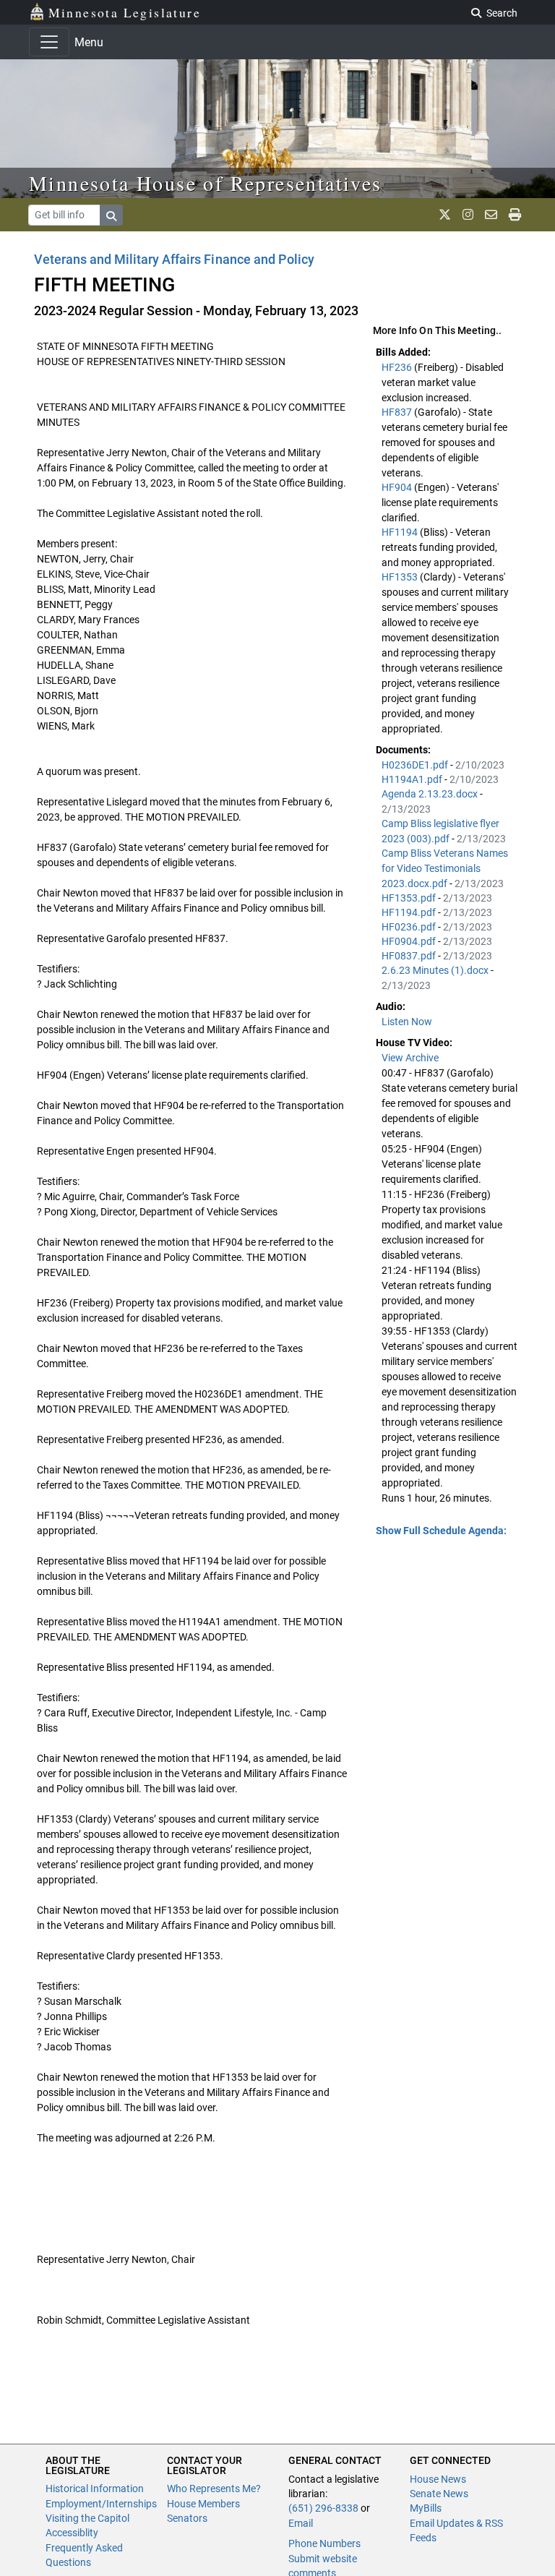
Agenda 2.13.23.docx (431, 794)
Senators (187, 2518)
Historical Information (95, 2489)
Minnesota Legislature (125, 12)
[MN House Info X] (445, 215)
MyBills (426, 2508)
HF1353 (401, 577)
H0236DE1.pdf (416, 765)
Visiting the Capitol (87, 2518)
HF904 (398, 487)
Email (301, 2523)
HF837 (398, 412)
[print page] (515, 215)
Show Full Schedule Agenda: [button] (441, 1531)
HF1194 (401, 532)
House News (438, 2479)
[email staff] (491, 215)
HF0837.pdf (410, 956)
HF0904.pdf (410, 941)
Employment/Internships (101, 2504)
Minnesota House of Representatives (206, 183)
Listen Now (407, 1022)
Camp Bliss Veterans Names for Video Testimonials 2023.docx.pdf (445, 868)
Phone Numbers (324, 2543)
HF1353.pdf (410, 898)
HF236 (398, 367)
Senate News (439, 2494)
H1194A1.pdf (413, 779)
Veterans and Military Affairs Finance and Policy (174, 259)
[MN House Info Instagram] (468, 215)
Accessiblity (72, 2533)
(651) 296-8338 (323, 2508)
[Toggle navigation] (49, 42)
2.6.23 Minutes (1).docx (436, 970)
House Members (203, 2504)
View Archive (410, 1058)
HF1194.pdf (410, 912)
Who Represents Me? (214, 2489)
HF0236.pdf (410, 927)
